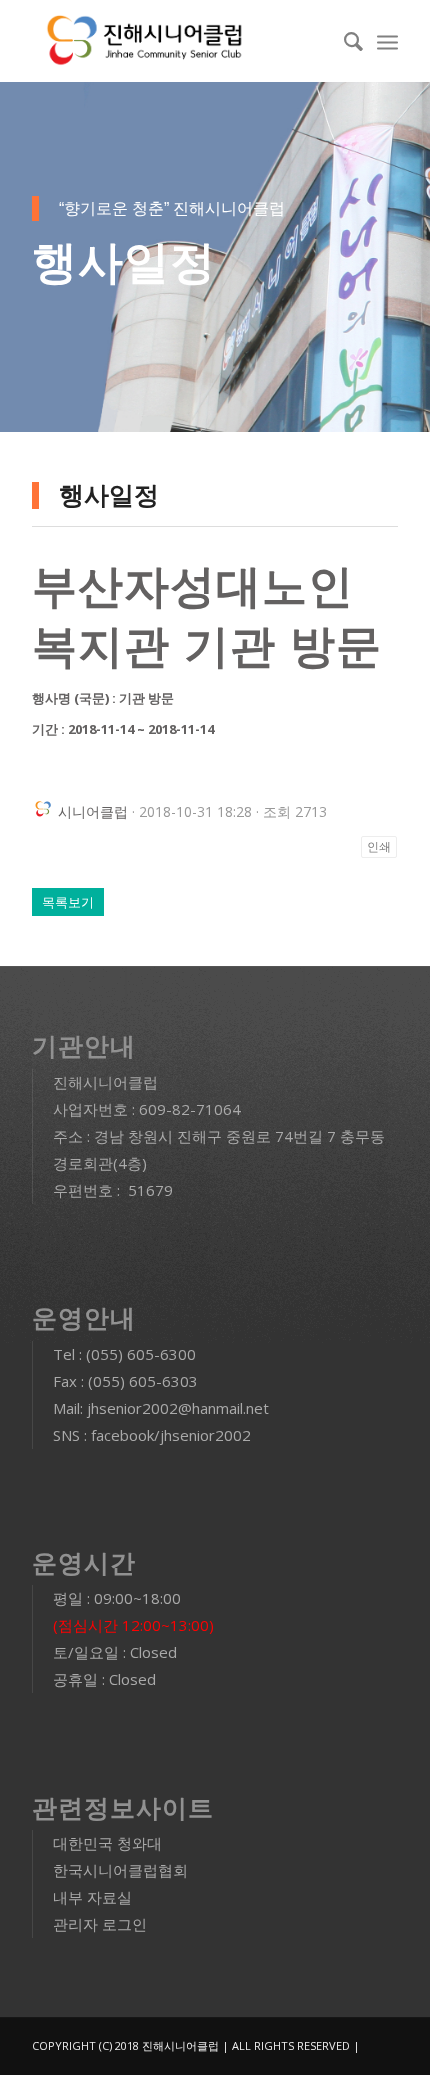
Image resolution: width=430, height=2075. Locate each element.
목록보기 (68, 902)
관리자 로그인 (100, 1924)
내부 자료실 (92, 1897)
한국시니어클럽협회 (120, 1870)
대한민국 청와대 (107, 1843)
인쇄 (379, 847)
